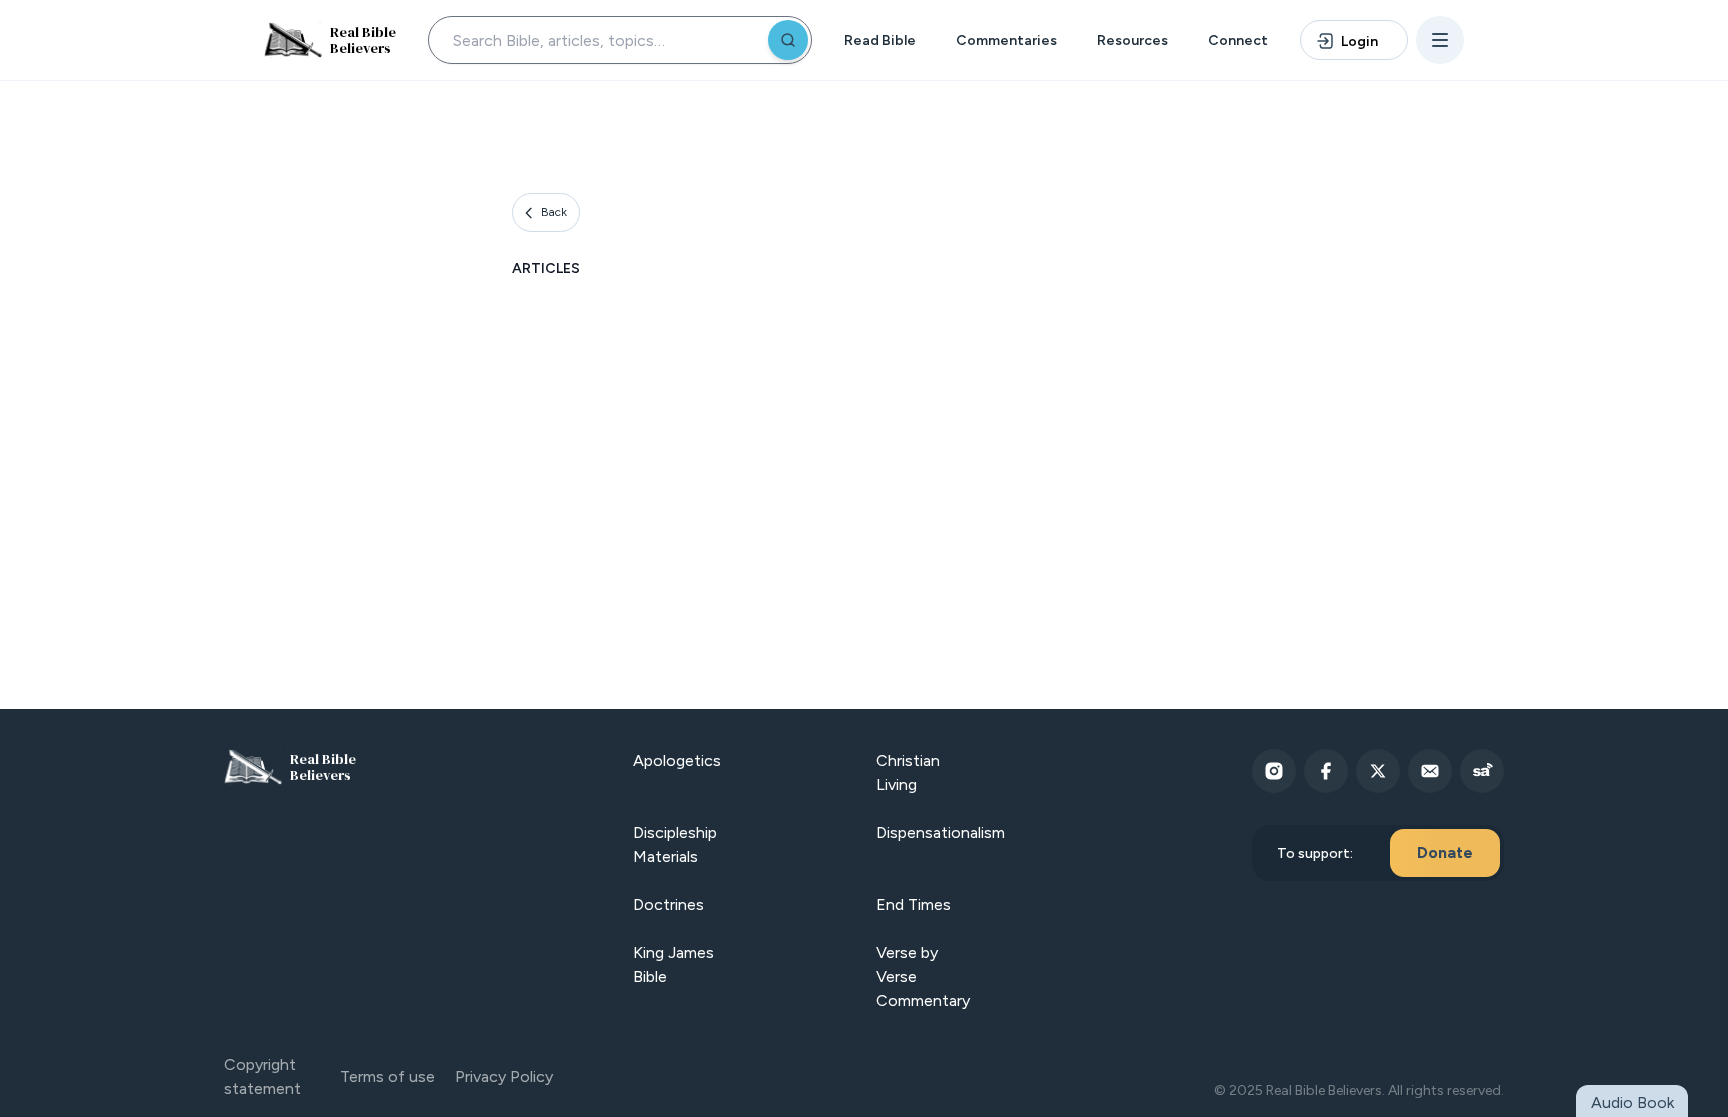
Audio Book (1632, 1102)
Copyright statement (262, 1076)
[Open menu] (1440, 40)
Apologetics (677, 760)
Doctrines (668, 904)
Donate (1445, 852)
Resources (1132, 40)
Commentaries (1006, 40)
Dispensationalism (940, 832)
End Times (913, 904)
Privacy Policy (504, 1076)
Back (554, 212)
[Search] (788, 40)
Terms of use (387, 1076)
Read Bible (880, 40)
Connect (1238, 40)
